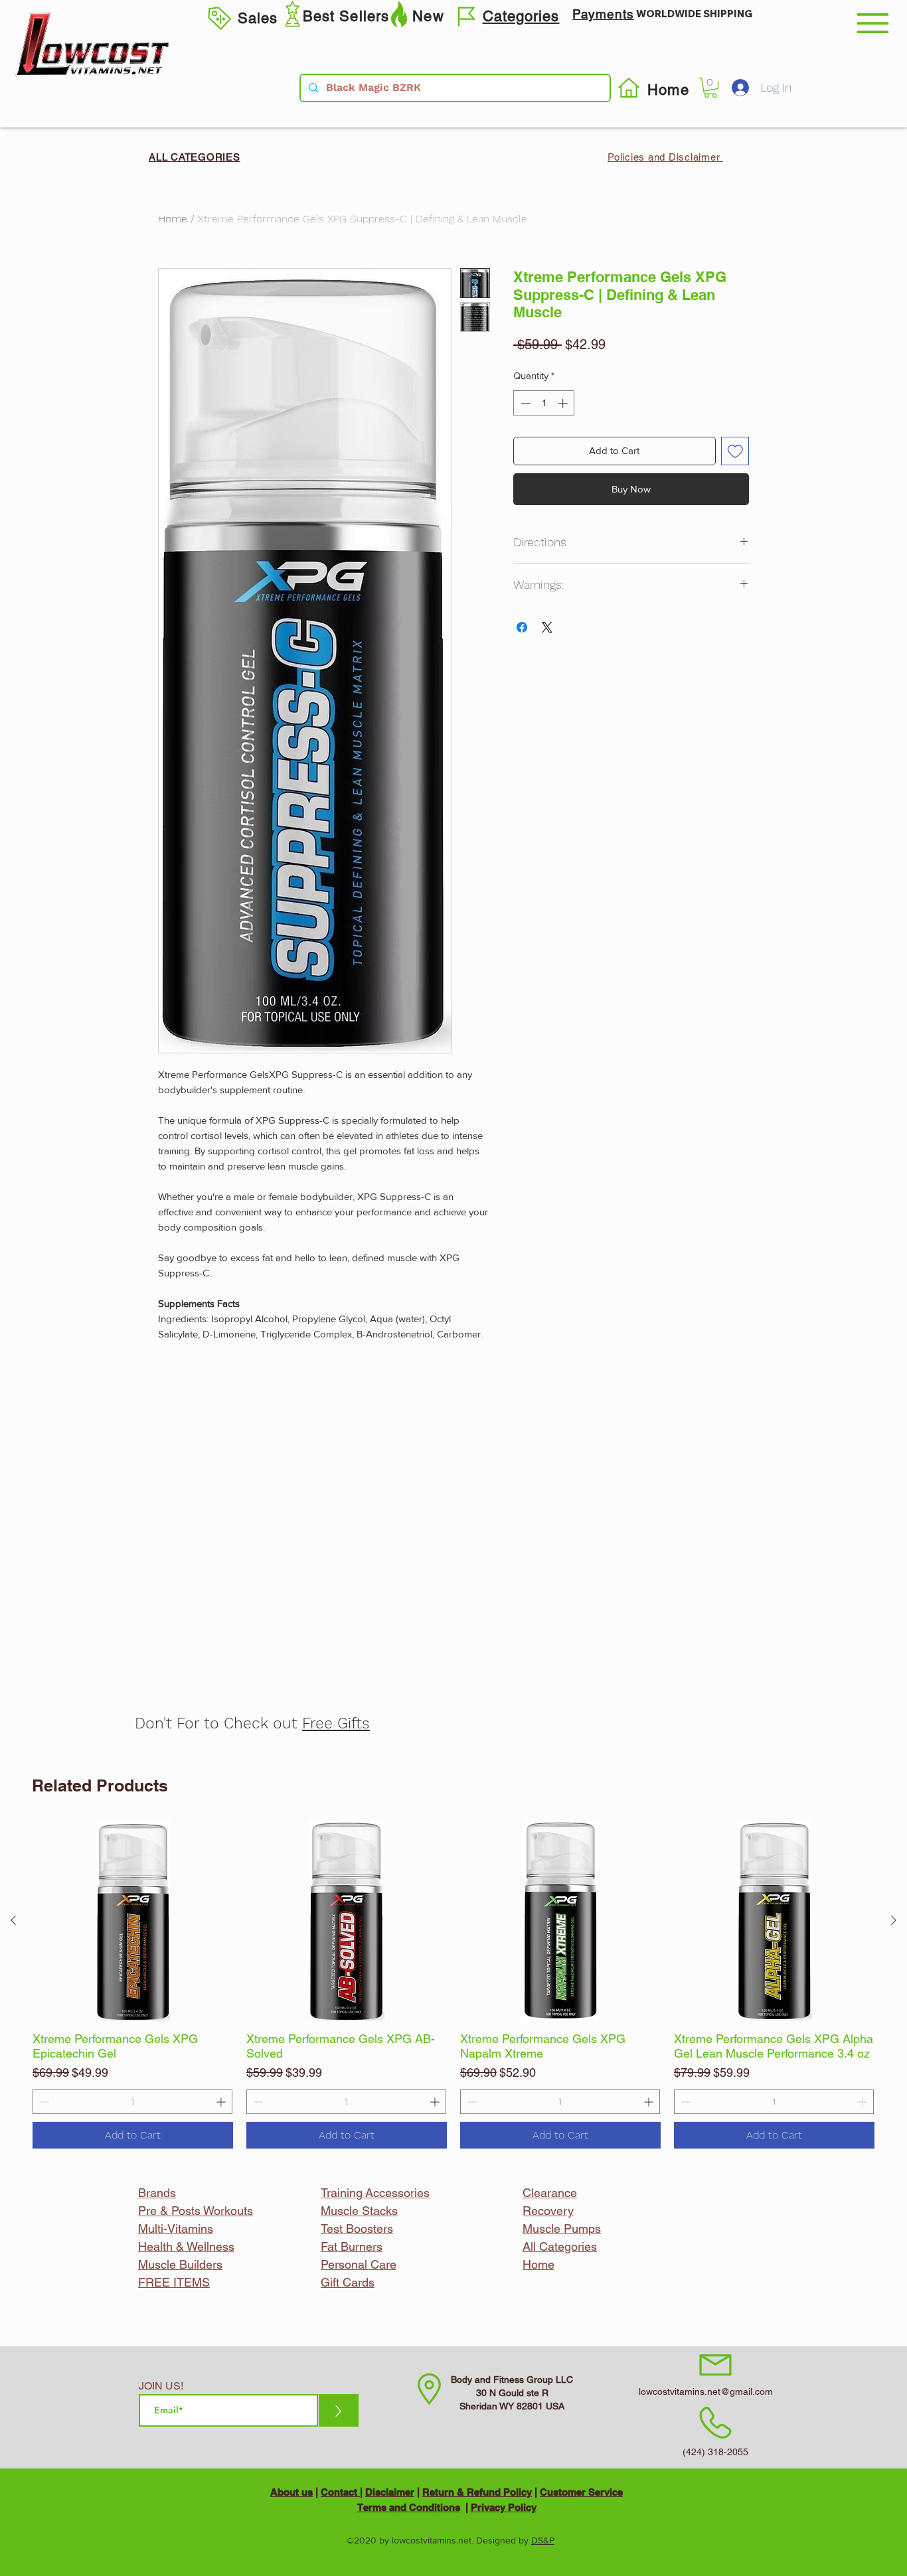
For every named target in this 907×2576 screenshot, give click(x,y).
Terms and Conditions (409, 2507)
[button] (873, 23)
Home (173, 219)
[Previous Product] (13, 1920)
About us (291, 2492)
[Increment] (222, 2102)
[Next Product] (894, 1920)
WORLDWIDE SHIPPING (694, 14)
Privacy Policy (504, 2507)
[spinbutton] (132, 2102)
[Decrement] (43, 2102)
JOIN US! (161, 2386)
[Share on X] (547, 627)
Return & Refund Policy (477, 2492)
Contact (340, 2492)
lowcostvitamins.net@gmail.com (706, 2391)
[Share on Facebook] (522, 627)
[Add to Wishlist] (735, 451)
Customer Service (581, 2492)
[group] (453, 1985)
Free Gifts (336, 1723)
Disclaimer (390, 2492)
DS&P (543, 2540)
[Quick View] (133, 1921)
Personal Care (359, 2264)
